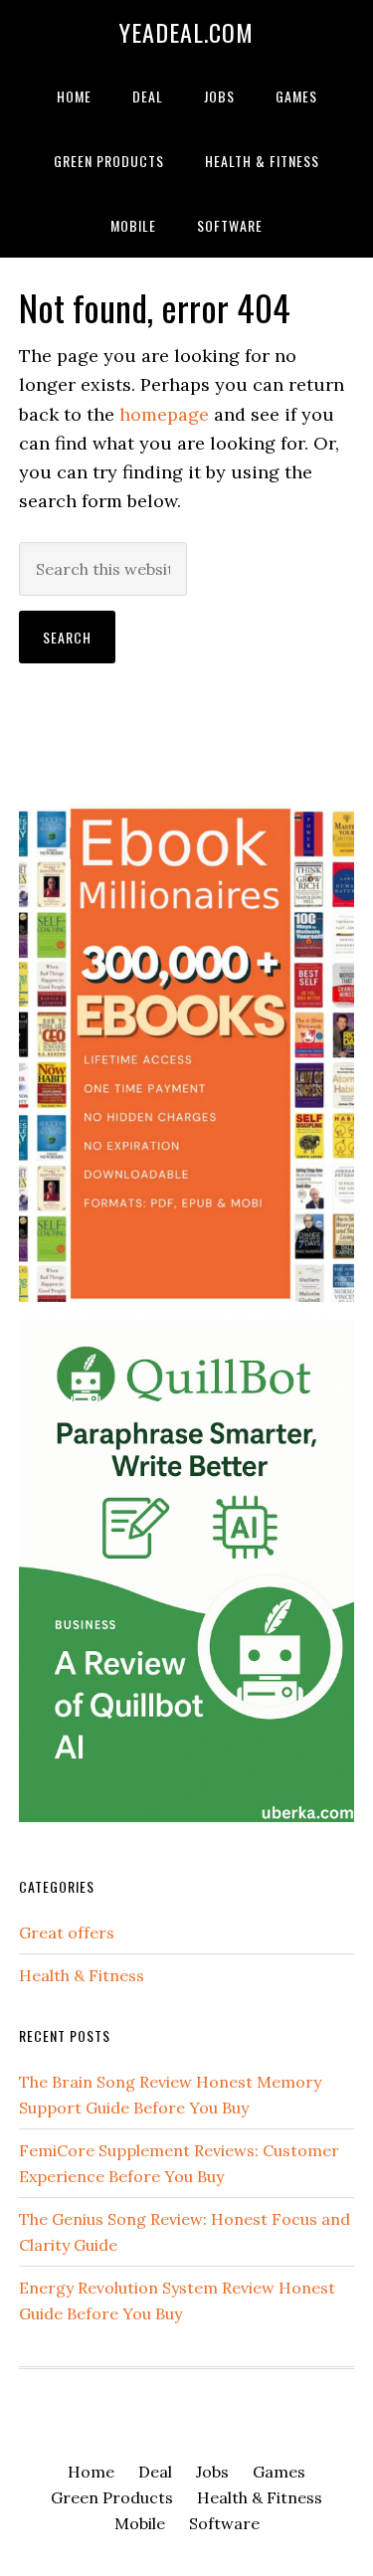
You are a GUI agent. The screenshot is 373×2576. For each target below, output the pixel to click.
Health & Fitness (82, 1975)
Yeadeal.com (186, 32)
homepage (164, 414)
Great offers (67, 1932)
